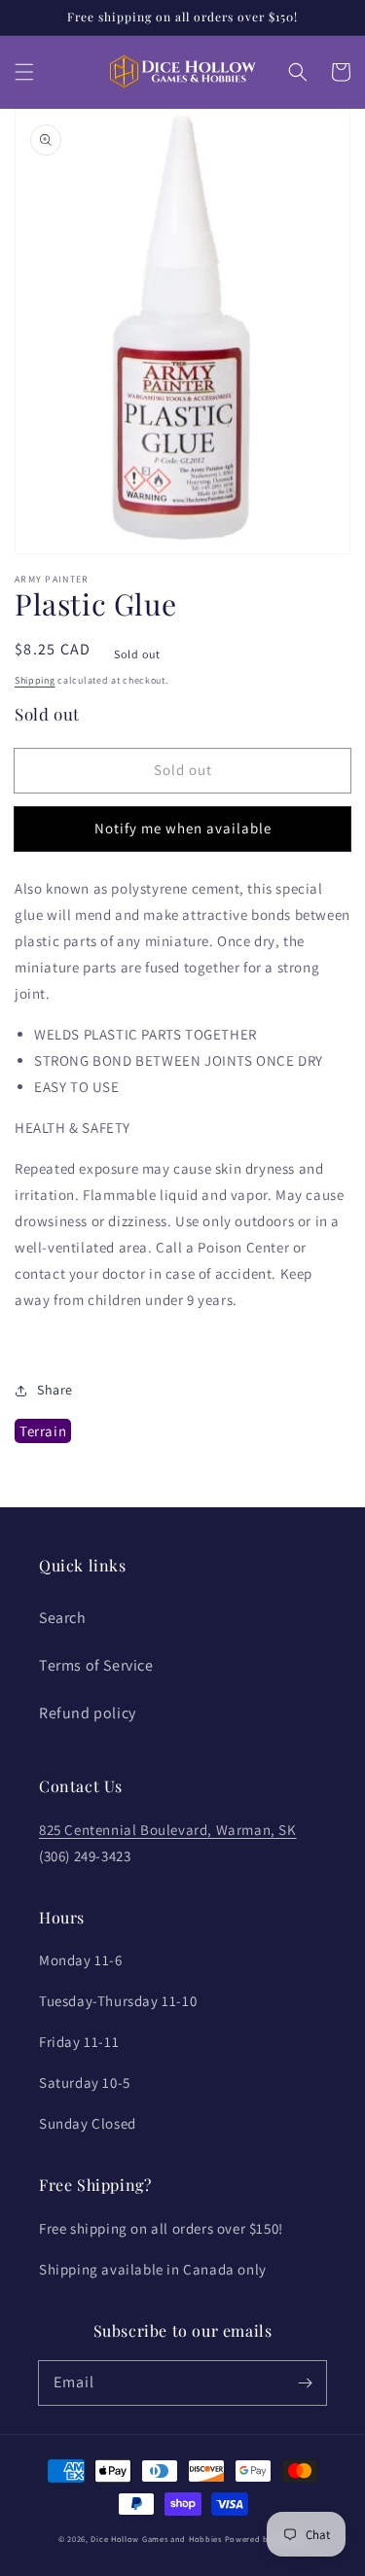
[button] (24, 72)
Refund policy (88, 1713)
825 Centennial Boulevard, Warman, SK (168, 1830)
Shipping (35, 680)
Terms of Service (96, 1665)
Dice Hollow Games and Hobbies (156, 2539)
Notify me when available (183, 828)
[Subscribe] (305, 2382)
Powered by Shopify (266, 2539)
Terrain (43, 1431)
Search (63, 1618)
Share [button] (55, 1390)
